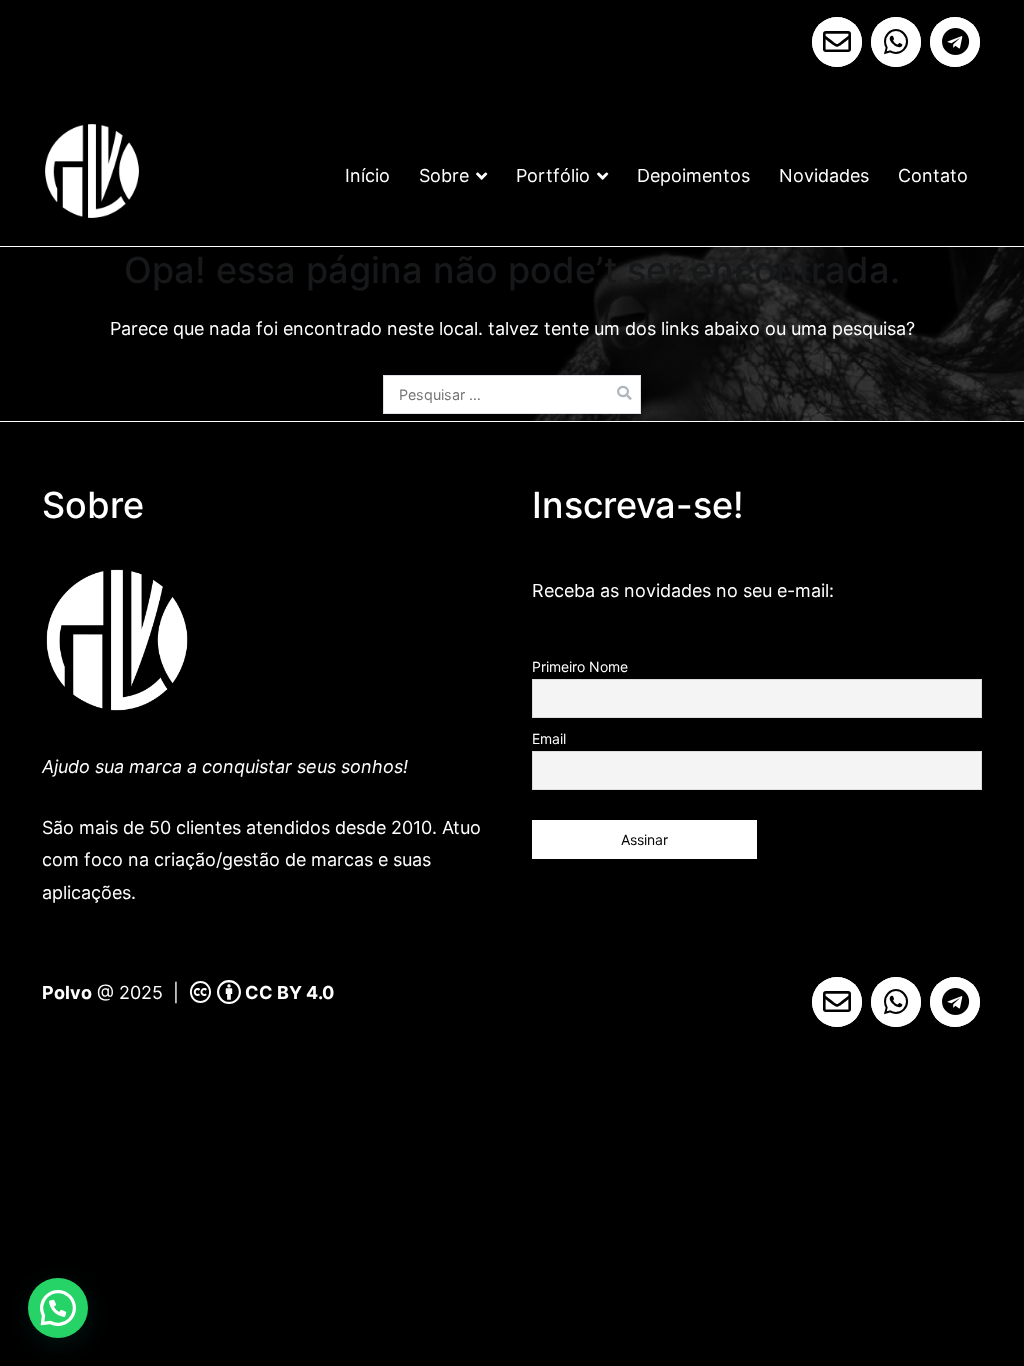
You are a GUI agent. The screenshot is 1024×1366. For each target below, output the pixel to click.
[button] (58, 1308)
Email (549, 738)
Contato (933, 175)
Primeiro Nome (580, 666)
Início (367, 175)
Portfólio (553, 175)
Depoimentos (693, 175)
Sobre (444, 175)
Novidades (824, 175)
